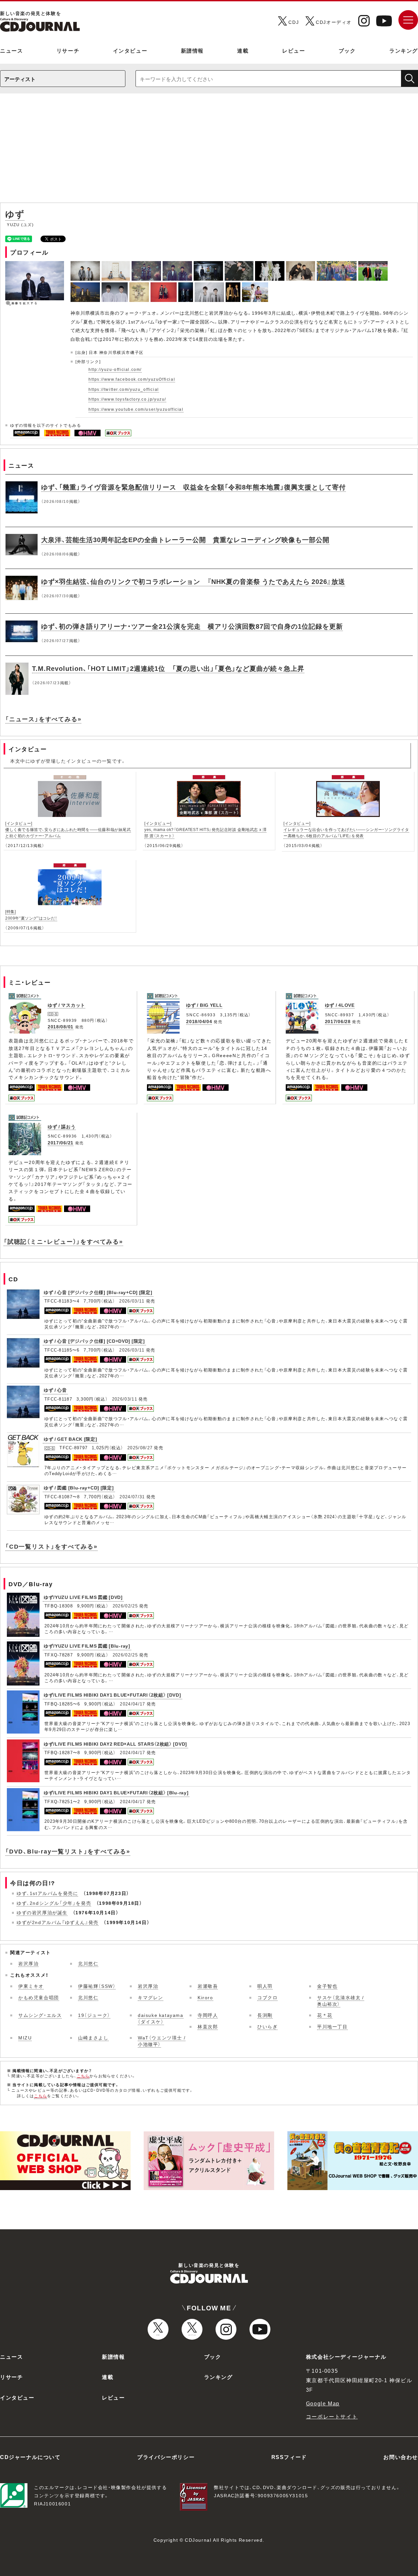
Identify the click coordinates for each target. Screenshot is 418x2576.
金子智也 (327, 1986)
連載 (243, 50)
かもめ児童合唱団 (39, 1997)
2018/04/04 (199, 1021)
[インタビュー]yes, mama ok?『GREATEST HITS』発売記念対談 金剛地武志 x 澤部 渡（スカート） (205, 829)
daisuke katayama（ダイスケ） (161, 2018)
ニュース (11, 50)
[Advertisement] (209, 151)
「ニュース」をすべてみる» (43, 719)
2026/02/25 (125, 1606)
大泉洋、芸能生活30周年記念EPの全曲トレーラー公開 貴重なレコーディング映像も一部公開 (185, 539)
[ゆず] (86, 265)
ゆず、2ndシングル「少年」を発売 (54, 1903)
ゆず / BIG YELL (204, 1005)
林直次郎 (208, 2026)
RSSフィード (289, 2457)
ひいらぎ (267, 2026)
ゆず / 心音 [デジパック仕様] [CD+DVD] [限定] (94, 1341)
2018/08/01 (61, 1026)
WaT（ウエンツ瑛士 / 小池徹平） (162, 2041)
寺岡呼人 (208, 2015)
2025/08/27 (140, 1447)
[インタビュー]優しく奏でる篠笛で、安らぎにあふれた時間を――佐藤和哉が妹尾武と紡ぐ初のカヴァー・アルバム (68, 829)
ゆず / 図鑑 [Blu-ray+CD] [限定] (79, 1487)
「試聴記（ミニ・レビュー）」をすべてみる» (63, 1241)
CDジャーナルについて (30, 2457)
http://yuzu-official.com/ (115, 369)
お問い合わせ (401, 2457)
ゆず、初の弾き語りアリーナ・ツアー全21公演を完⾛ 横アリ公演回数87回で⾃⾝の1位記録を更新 (192, 626)
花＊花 (325, 2015)
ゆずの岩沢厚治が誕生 (42, 1912)
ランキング (404, 50)
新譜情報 (192, 50)
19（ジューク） (94, 2015)
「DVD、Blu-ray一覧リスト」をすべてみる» (68, 1851)
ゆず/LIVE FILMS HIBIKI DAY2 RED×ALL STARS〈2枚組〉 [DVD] (115, 1744)
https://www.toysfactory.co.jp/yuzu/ (127, 399)
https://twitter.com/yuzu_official (124, 389)
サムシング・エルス (40, 2015)
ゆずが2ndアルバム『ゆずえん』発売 (58, 1922)
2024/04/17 (132, 1704)
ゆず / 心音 (55, 1390)
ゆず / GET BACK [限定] (71, 1439)
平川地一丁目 (332, 2026)
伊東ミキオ (31, 1986)
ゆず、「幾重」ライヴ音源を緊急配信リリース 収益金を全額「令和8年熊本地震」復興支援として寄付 (193, 487)
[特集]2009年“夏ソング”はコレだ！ (31, 914)
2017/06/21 (61, 1142)
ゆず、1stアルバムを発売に (47, 1893)
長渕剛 (265, 2015)
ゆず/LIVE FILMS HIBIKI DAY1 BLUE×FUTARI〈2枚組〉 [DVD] (113, 1695)
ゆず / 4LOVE (340, 1005)
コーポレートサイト (332, 2416)
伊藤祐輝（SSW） (97, 1986)
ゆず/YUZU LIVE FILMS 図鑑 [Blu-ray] (87, 1646)
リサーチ (68, 50)
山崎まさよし (93, 2037)
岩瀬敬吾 (208, 1986)
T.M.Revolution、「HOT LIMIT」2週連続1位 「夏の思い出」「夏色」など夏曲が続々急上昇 (168, 668)
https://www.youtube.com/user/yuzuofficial (136, 409)
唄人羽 (265, 1986)
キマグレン (151, 1997)
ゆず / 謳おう (62, 1126)
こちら (83, 2076)
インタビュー (130, 50)
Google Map (323, 2403)
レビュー (294, 50)
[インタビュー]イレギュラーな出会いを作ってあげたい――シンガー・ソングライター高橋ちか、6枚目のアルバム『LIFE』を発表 (346, 829)
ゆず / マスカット (66, 1005)
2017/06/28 (338, 1021)
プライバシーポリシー (166, 2457)
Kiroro (205, 1997)
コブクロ (267, 1997)
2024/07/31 (132, 1496)
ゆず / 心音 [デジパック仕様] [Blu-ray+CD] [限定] (98, 1292)
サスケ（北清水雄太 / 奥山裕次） (341, 2001)
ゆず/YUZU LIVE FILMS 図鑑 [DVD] (83, 1597)
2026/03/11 (132, 1301)
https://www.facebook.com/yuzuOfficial (132, 379)
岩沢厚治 (28, 1963)
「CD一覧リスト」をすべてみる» (51, 1546)
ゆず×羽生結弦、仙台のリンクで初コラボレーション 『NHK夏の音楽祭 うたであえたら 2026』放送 (193, 581)
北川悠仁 (88, 1963)
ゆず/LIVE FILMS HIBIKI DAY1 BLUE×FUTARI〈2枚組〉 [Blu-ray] (116, 1792)
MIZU (25, 2037)
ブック (347, 50)
